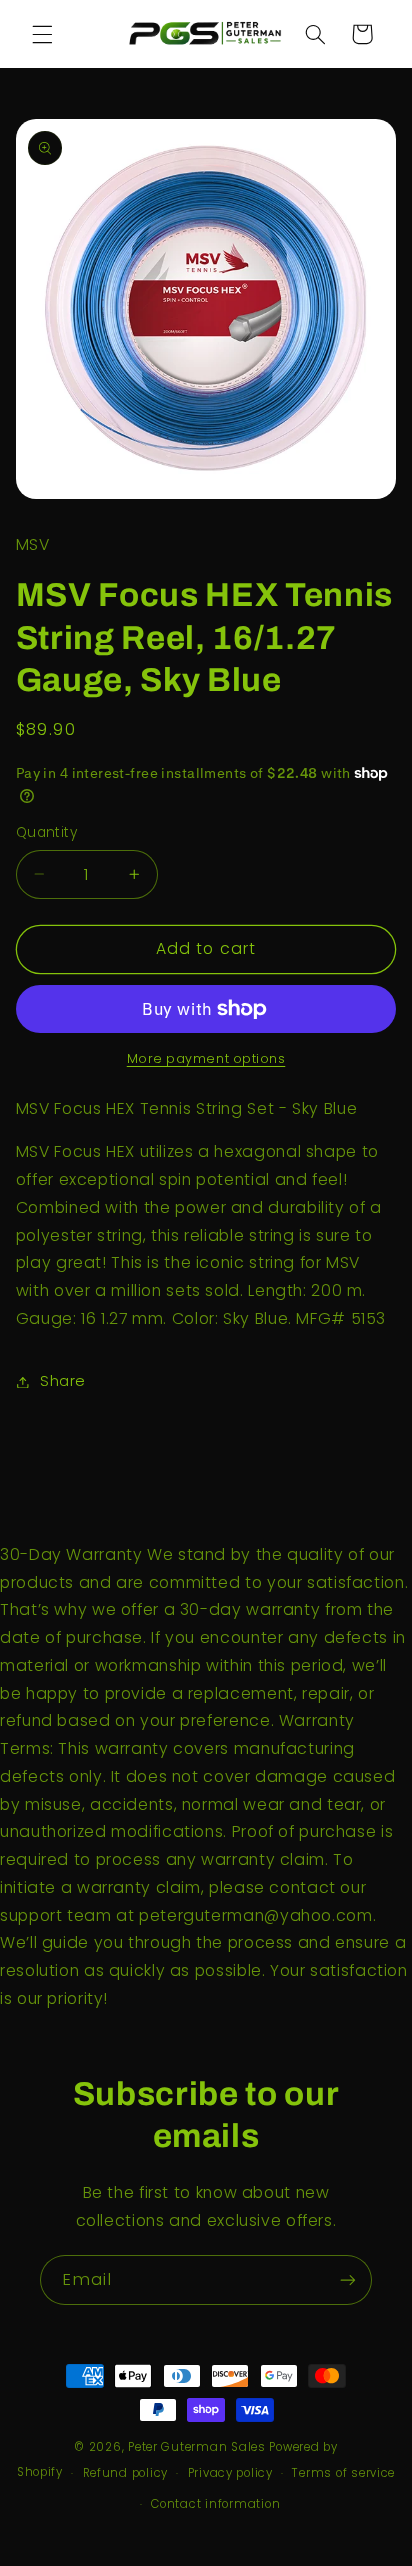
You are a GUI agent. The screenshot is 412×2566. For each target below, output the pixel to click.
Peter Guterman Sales (197, 2447)
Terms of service (343, 2473)
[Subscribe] (348, 2279)
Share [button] (63, 1381)
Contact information (215, 2504)
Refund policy (126, 2473)
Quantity (46, 832)
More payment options (206, 1058)
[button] (42, 34)
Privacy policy (230, 2473)
